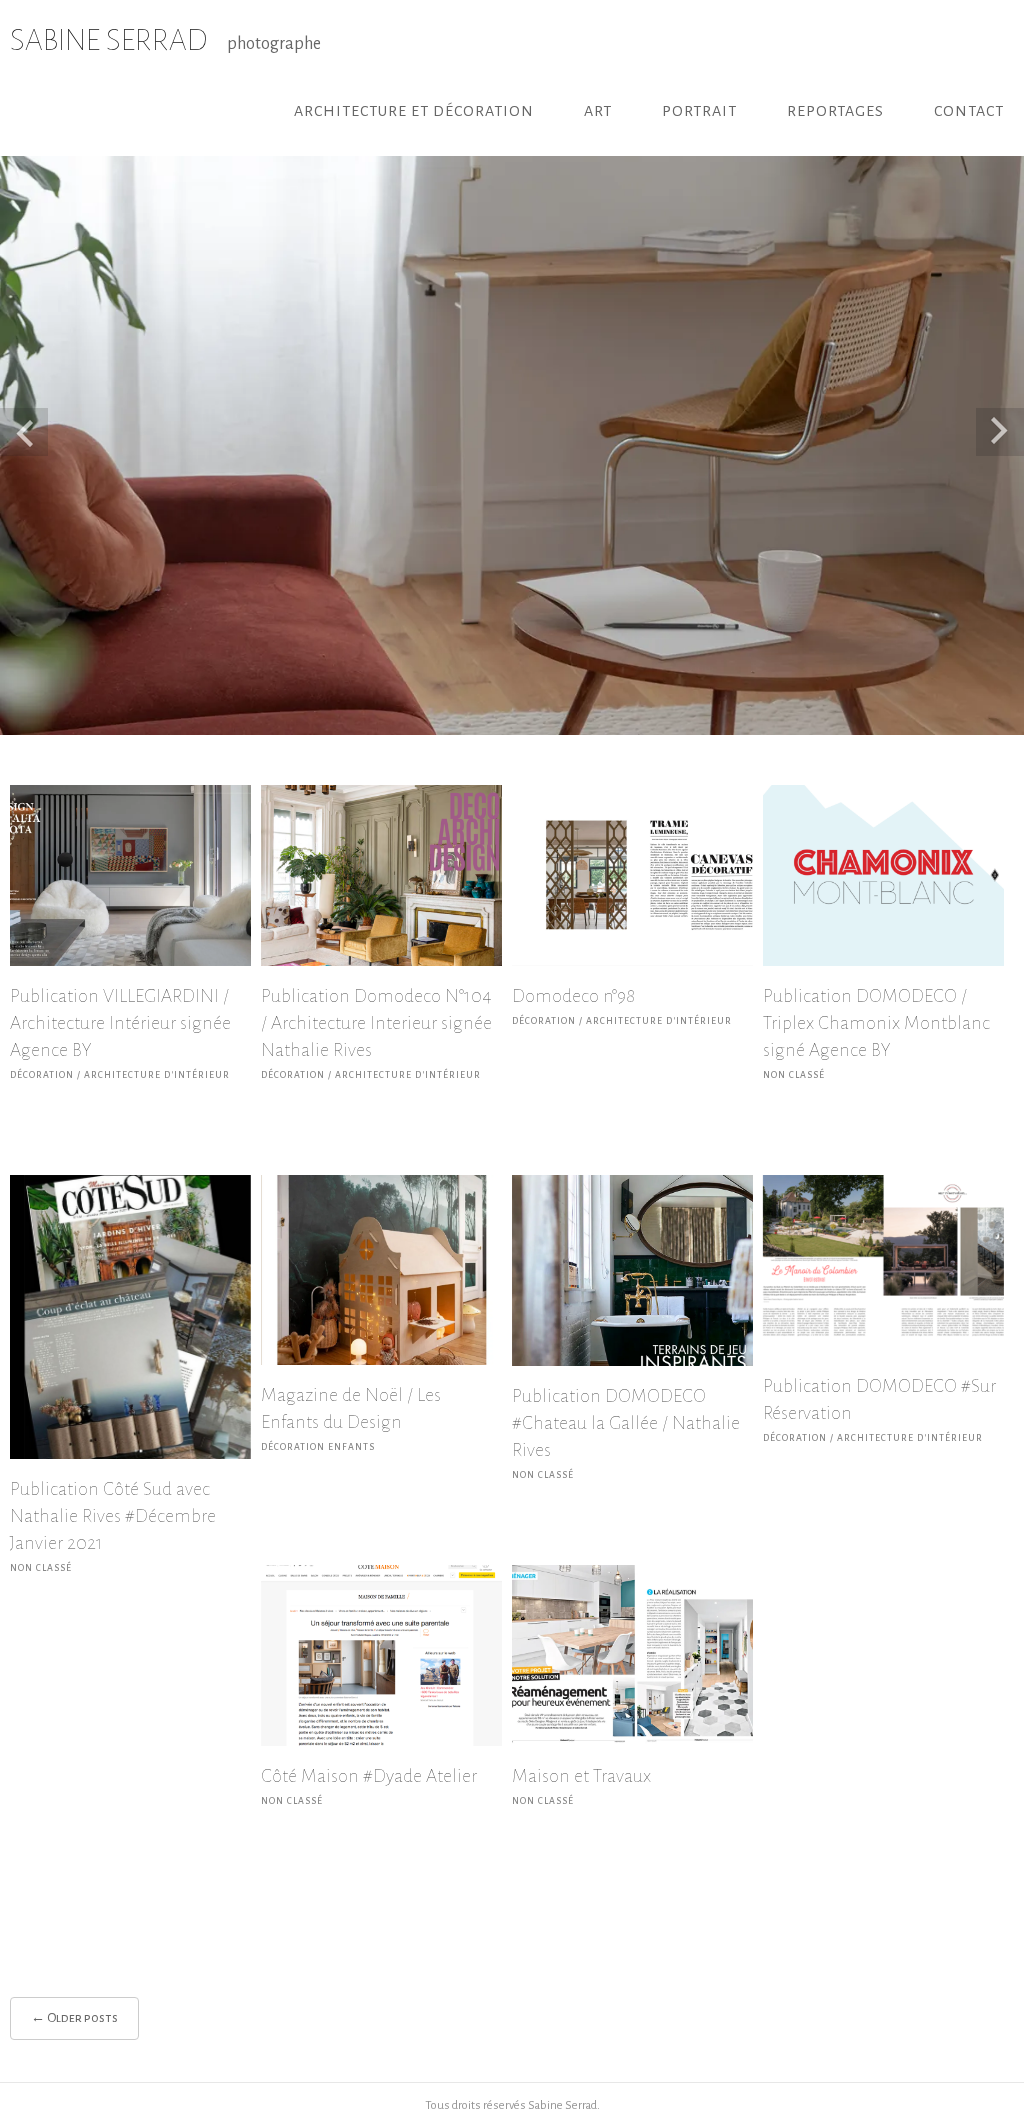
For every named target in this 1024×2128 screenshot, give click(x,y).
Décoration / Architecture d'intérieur (120, 1075)
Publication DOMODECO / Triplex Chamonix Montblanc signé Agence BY (876, 1023)
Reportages (835, 111)
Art (598, 111)
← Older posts (74, 2018)
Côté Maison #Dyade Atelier (369, 1776)
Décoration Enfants (318, 1447)
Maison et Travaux (581, 1776)
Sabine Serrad (562, 2105)
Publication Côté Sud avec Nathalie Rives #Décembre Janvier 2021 (113, 1516)
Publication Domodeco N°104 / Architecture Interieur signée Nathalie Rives (376, 1023)
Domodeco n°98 (573, 996)
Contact (969, 111)
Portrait (699, 111)
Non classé (794, 1075)
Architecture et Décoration (414, 111)
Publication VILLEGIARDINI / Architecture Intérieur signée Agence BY (120, 1023)
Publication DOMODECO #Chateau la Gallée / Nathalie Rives (626, 1423)
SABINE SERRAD (108, 40)
